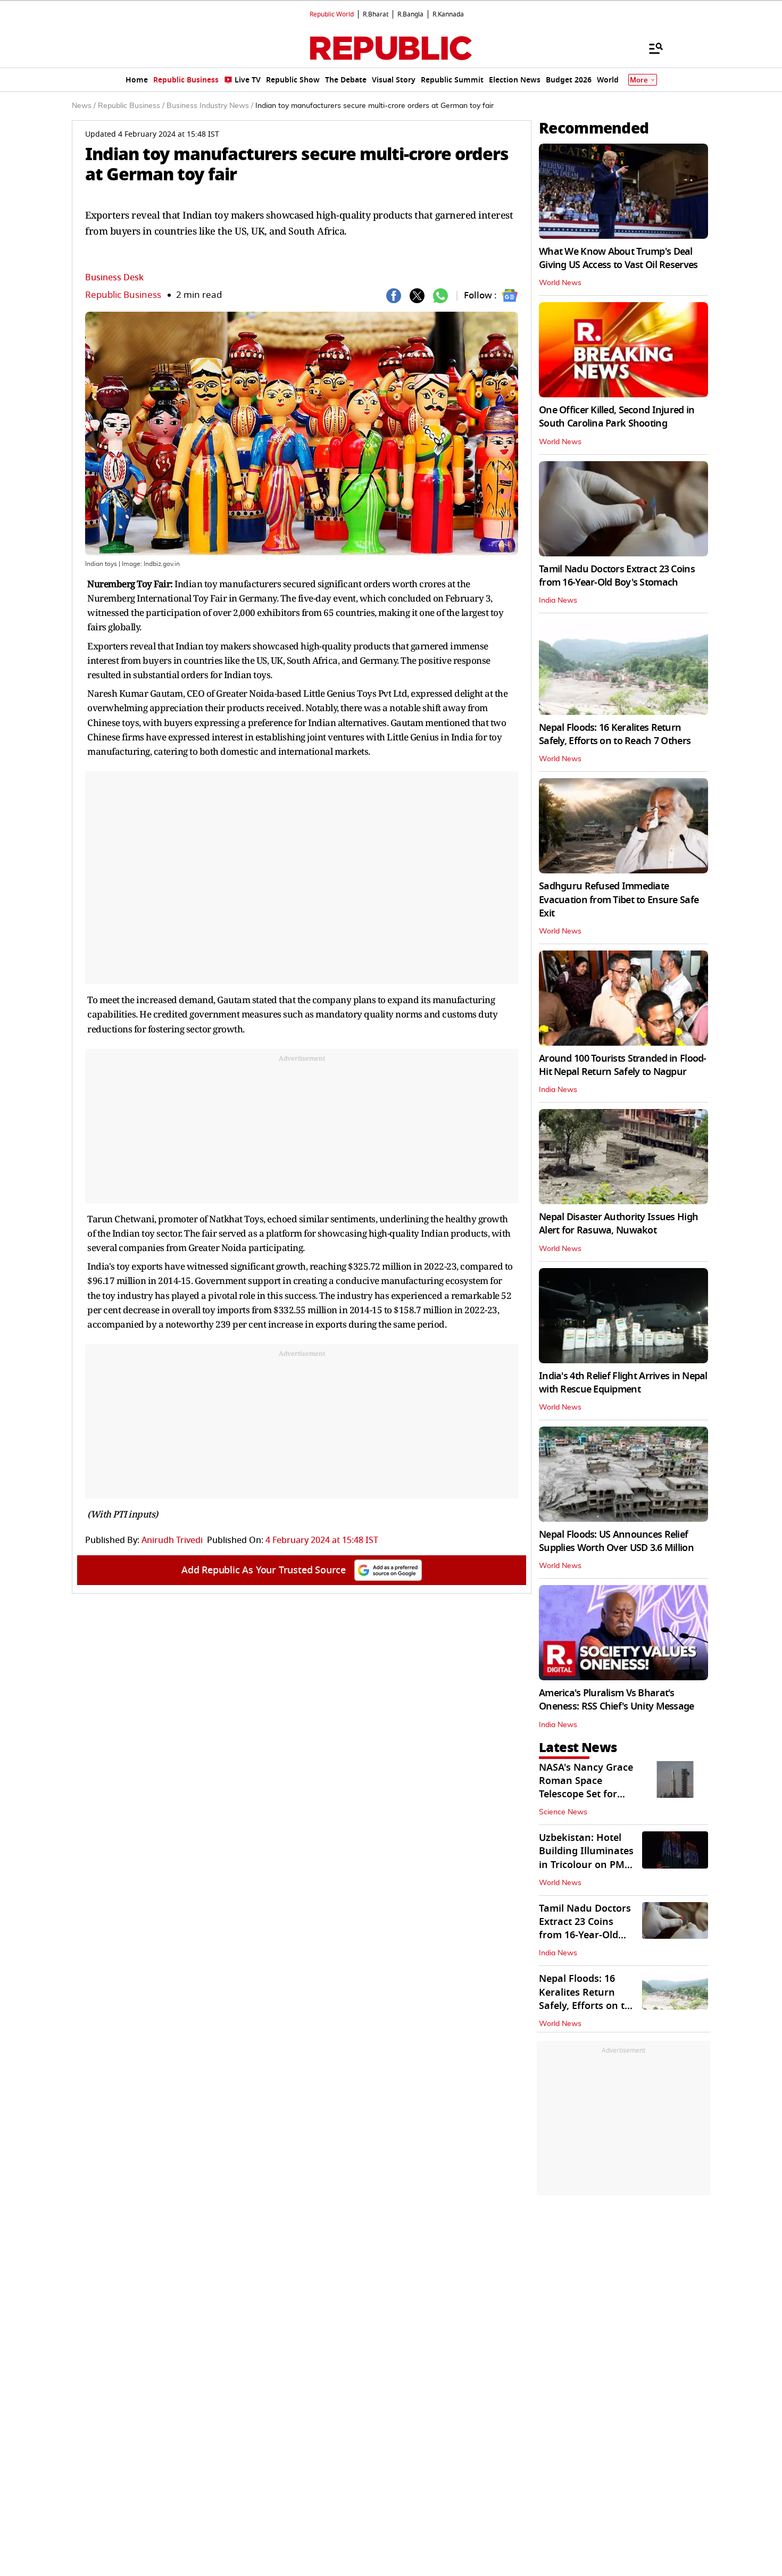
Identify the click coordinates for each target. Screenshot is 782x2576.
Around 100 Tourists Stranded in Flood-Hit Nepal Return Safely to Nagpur (623, 1065)
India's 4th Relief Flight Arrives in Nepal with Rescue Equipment (623, 1383)
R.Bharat (376, 14)
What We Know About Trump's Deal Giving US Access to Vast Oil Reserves (618, 258)
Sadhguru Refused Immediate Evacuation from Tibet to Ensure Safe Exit (619, 899)
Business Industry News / (210, 106)
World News (560, 283)
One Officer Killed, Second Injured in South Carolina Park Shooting (617, 417)
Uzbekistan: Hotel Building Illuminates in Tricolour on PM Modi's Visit (586, 1858)
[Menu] (651, 48)
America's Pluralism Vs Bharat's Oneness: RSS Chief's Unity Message (617, 1700)
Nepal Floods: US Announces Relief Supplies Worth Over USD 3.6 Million (616, 1541)
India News (558, 601)
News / (84, 106)
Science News (563, 1812)
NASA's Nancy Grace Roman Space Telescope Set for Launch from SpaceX (587, 1788)
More (639, 80)
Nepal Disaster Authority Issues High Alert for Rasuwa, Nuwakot (618, 1224)
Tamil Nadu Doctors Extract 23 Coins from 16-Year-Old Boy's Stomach (617, 576)
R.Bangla (410, 14)
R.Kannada (448, 14)
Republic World (332, 14)
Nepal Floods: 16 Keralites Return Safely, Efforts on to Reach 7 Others (615, 734)
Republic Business (123, 295)
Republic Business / (131, 106)
